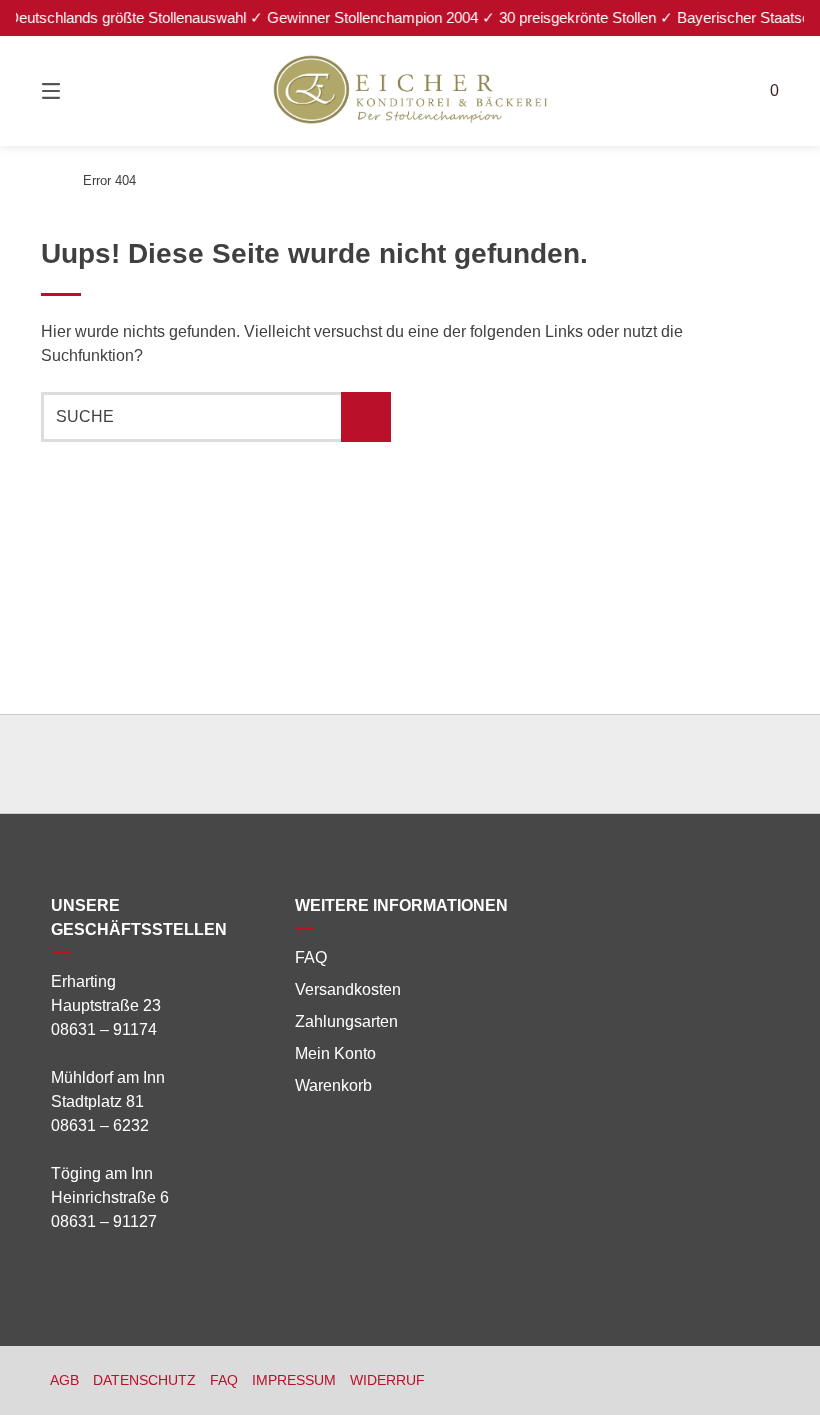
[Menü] (86, 91)
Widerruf (387, 1380)
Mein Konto (335, 1053)
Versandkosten (348, 989)
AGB (64, 1380)
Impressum (294, 1380)
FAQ (311, 957)
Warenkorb (333, 1085)
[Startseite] (410, 91)
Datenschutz (144, 1380)
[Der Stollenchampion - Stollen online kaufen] (47, 180)
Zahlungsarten (346, 1021)
